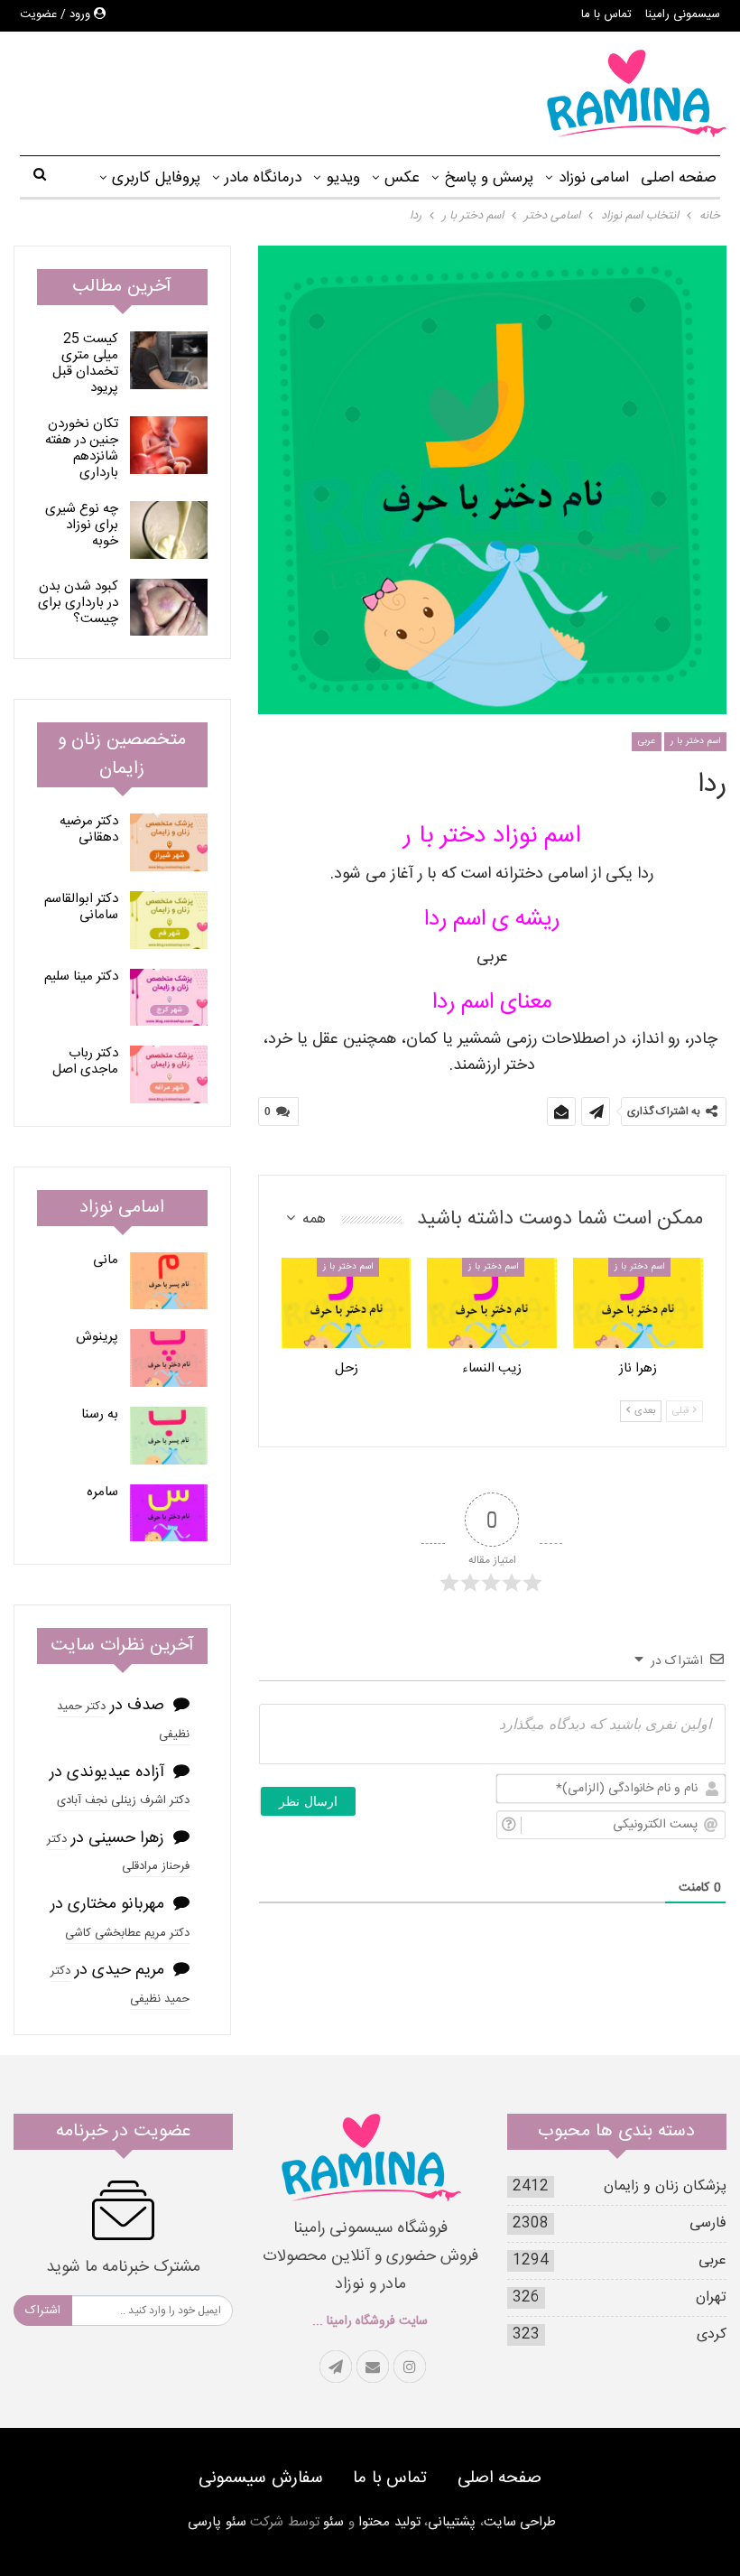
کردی (712, 2334)
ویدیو (343, 178)
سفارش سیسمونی (261, 2478)
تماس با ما (606, 14)
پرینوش (97, 1337)
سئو (333, 2522)
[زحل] (347, 1303)
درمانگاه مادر (263, 178)
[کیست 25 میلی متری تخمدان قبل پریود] (169, 360)
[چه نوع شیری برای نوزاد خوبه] (169, 530)
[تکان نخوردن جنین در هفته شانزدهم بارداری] (169, 445)
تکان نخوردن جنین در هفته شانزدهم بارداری (82, 448)
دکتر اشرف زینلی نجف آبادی (123, 1800)
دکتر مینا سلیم (81, 976)
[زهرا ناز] (638, 1303)
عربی (647, 741)
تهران (711, 2297)
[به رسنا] (169, 1436)
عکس (402, 178)
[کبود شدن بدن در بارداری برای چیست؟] (169, 608)
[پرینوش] (169, 1358)
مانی (106, 1260)
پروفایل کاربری (156, 178)
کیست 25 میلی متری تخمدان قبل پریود (85, 363)
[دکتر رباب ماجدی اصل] (169, 1074)
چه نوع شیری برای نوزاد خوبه (82, 525)
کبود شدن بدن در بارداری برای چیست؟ (78, 603)
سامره (102, 1492)
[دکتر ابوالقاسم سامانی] (169, 920)
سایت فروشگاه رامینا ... (370, 2321)
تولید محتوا (389, 2522)
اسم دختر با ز (639, 1267)
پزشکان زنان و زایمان (665, 2186)
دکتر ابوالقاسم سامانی (81, 907)
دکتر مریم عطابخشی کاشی (127, 1933)
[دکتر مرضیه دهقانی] (169, 842)
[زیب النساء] (492, 1303)
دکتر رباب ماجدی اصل (85, 1061)
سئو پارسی (217, 2522)
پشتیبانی (452, 2522)
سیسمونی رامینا (683, 14)
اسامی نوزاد (594, 178)
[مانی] (169, 1281)
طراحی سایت (520, 2522)
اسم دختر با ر (695, 741)
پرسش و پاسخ (489, 178)
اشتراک (43, 2311)
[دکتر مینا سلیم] (169, 998)
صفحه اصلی (679, 178)
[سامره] (169, 1513)
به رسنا (100, 1414)
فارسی (708, 2223)
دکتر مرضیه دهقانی (89, 829)
